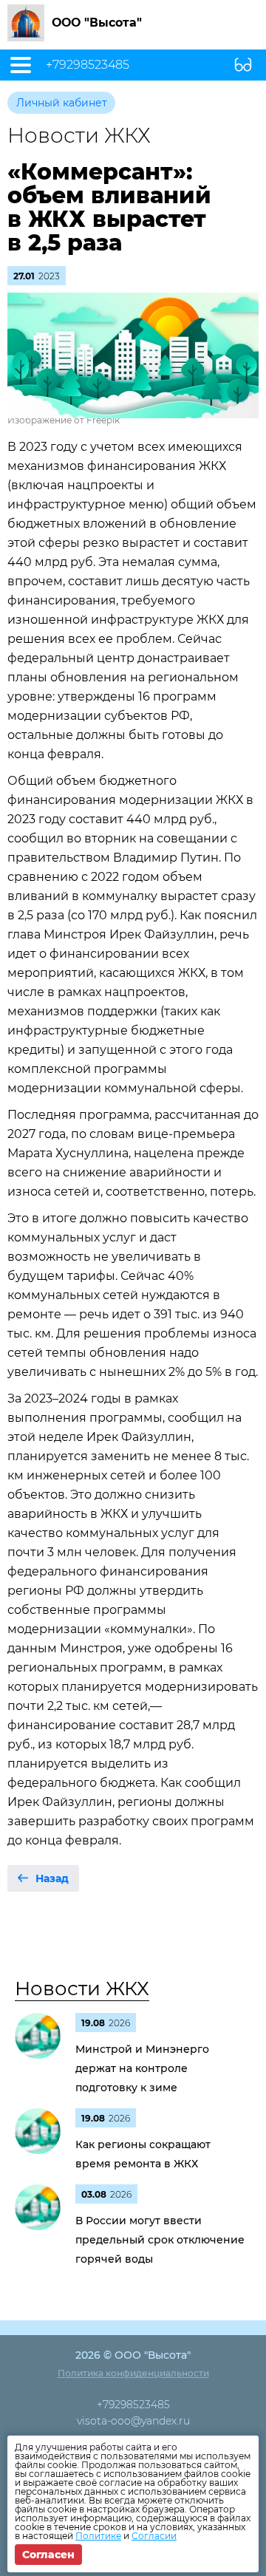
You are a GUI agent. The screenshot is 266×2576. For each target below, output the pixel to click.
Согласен (48, 2555)
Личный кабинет (62, 103)
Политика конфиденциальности (133, 2373)
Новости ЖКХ (82, 1989)
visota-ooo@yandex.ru (133, 2421)
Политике (98, 2536)
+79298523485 (88, 65)
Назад (52, 1878)
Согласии (154, 2536)
